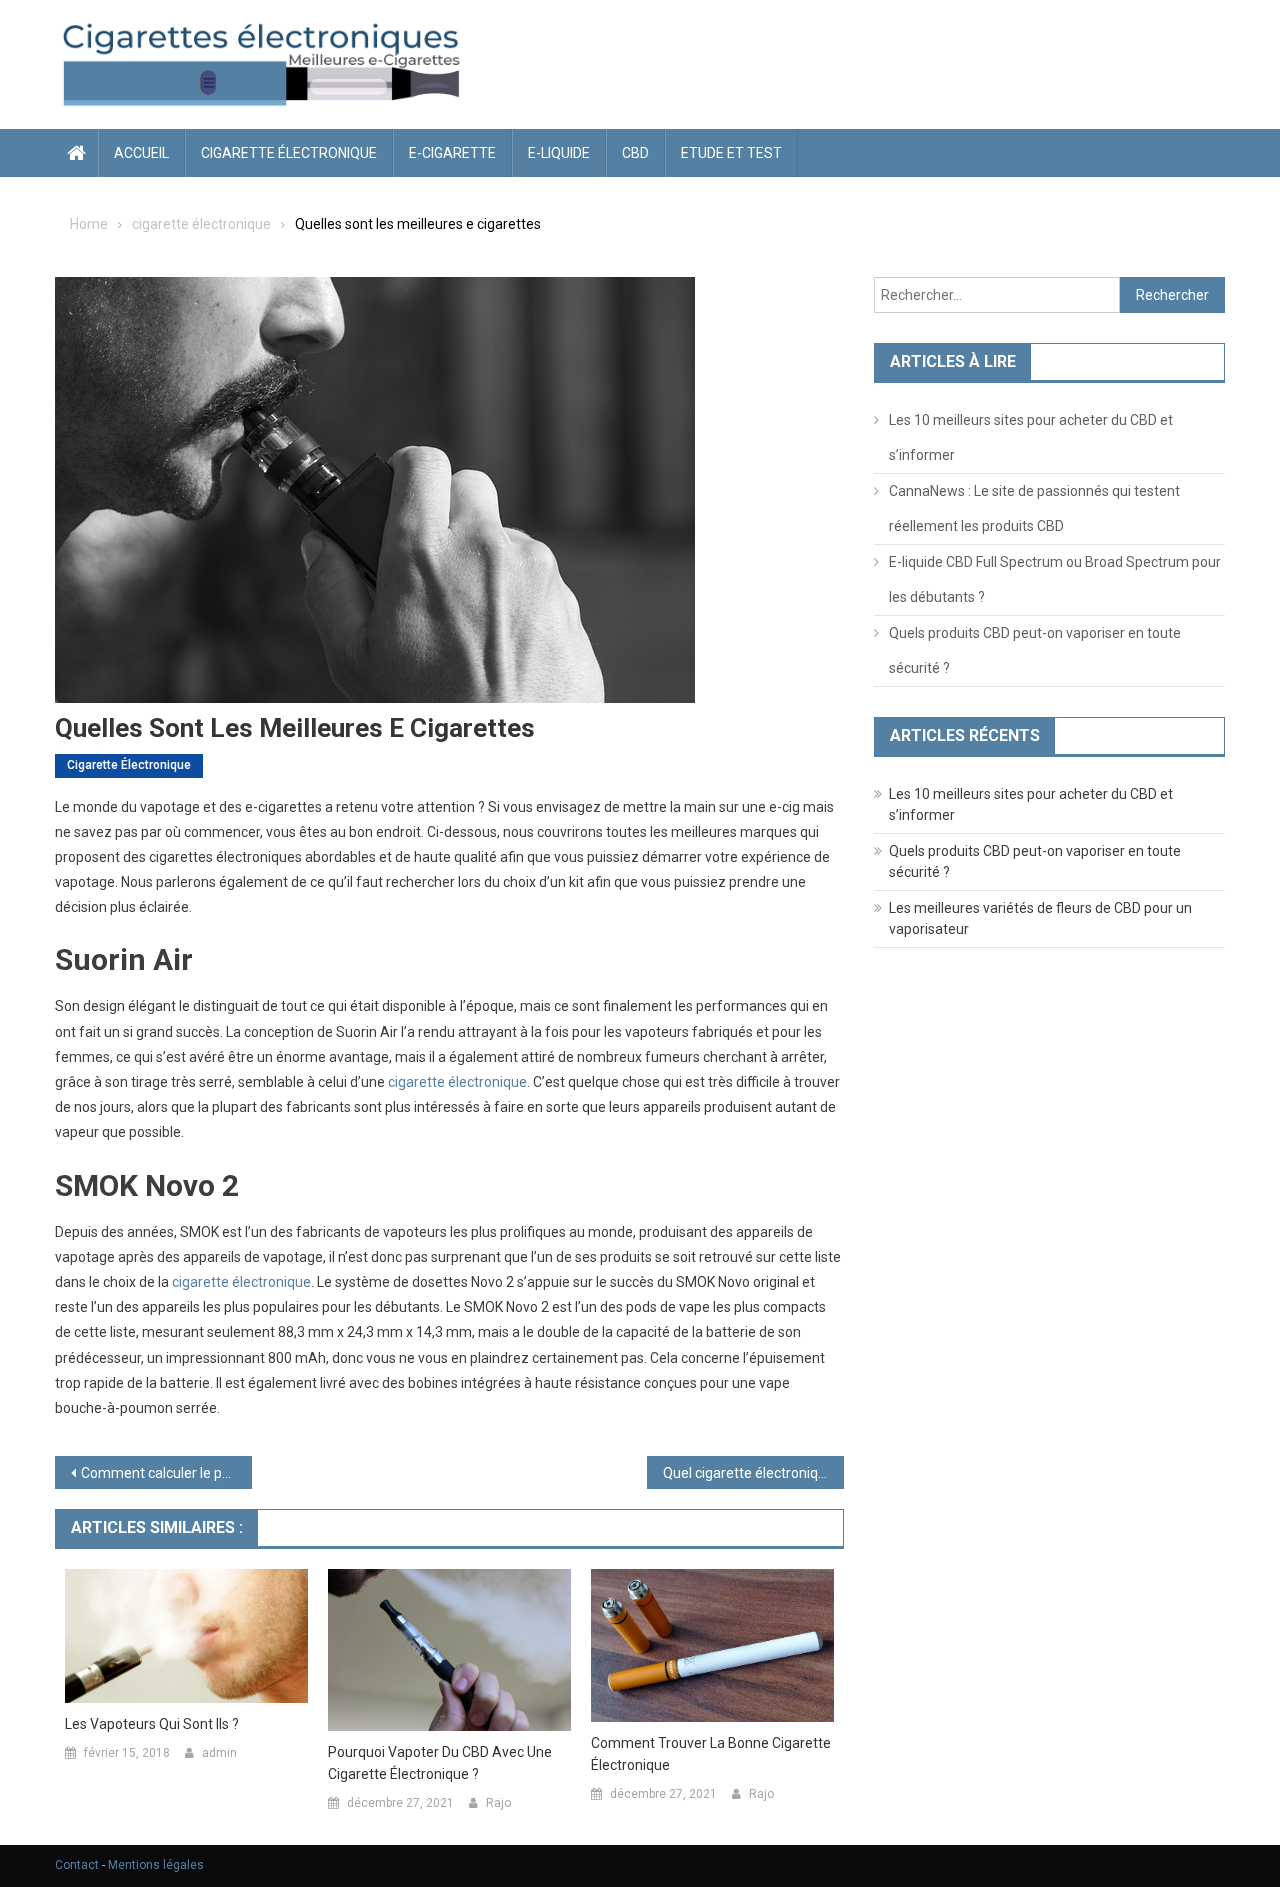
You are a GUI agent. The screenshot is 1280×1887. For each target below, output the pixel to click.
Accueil (141, 153)
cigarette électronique (289, 153)
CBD (635, 153)
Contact (77, 1865)
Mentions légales (156, 1865)
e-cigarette (452, 153)
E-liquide (559, 153)
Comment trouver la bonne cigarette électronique (711, 1754)
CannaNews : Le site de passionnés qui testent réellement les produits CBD (1034, 508)
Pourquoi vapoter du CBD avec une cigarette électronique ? (440, 1763)
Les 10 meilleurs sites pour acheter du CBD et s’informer (1031, 437)
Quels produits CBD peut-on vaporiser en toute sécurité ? (1035, 650)
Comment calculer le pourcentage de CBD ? (166, 1473)
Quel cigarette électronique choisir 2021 (753, 1473)
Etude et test (731, 153)
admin (219, 1753)
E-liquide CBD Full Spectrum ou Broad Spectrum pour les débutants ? (1055, 579)
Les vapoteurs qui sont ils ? (152, 1724)
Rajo (498, 1803)
